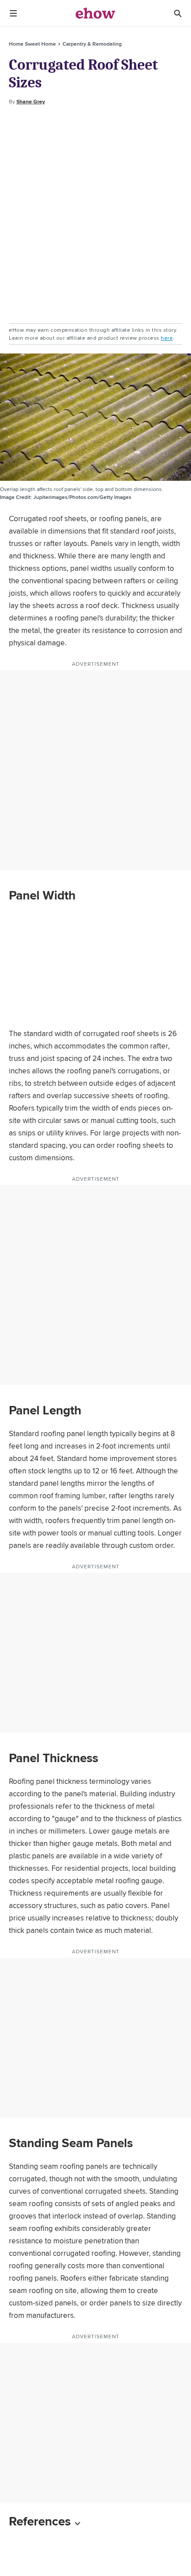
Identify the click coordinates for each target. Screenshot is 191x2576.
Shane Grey (31, 102)
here (167, 338)
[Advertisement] (95, 215)
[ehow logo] (95, 13)
